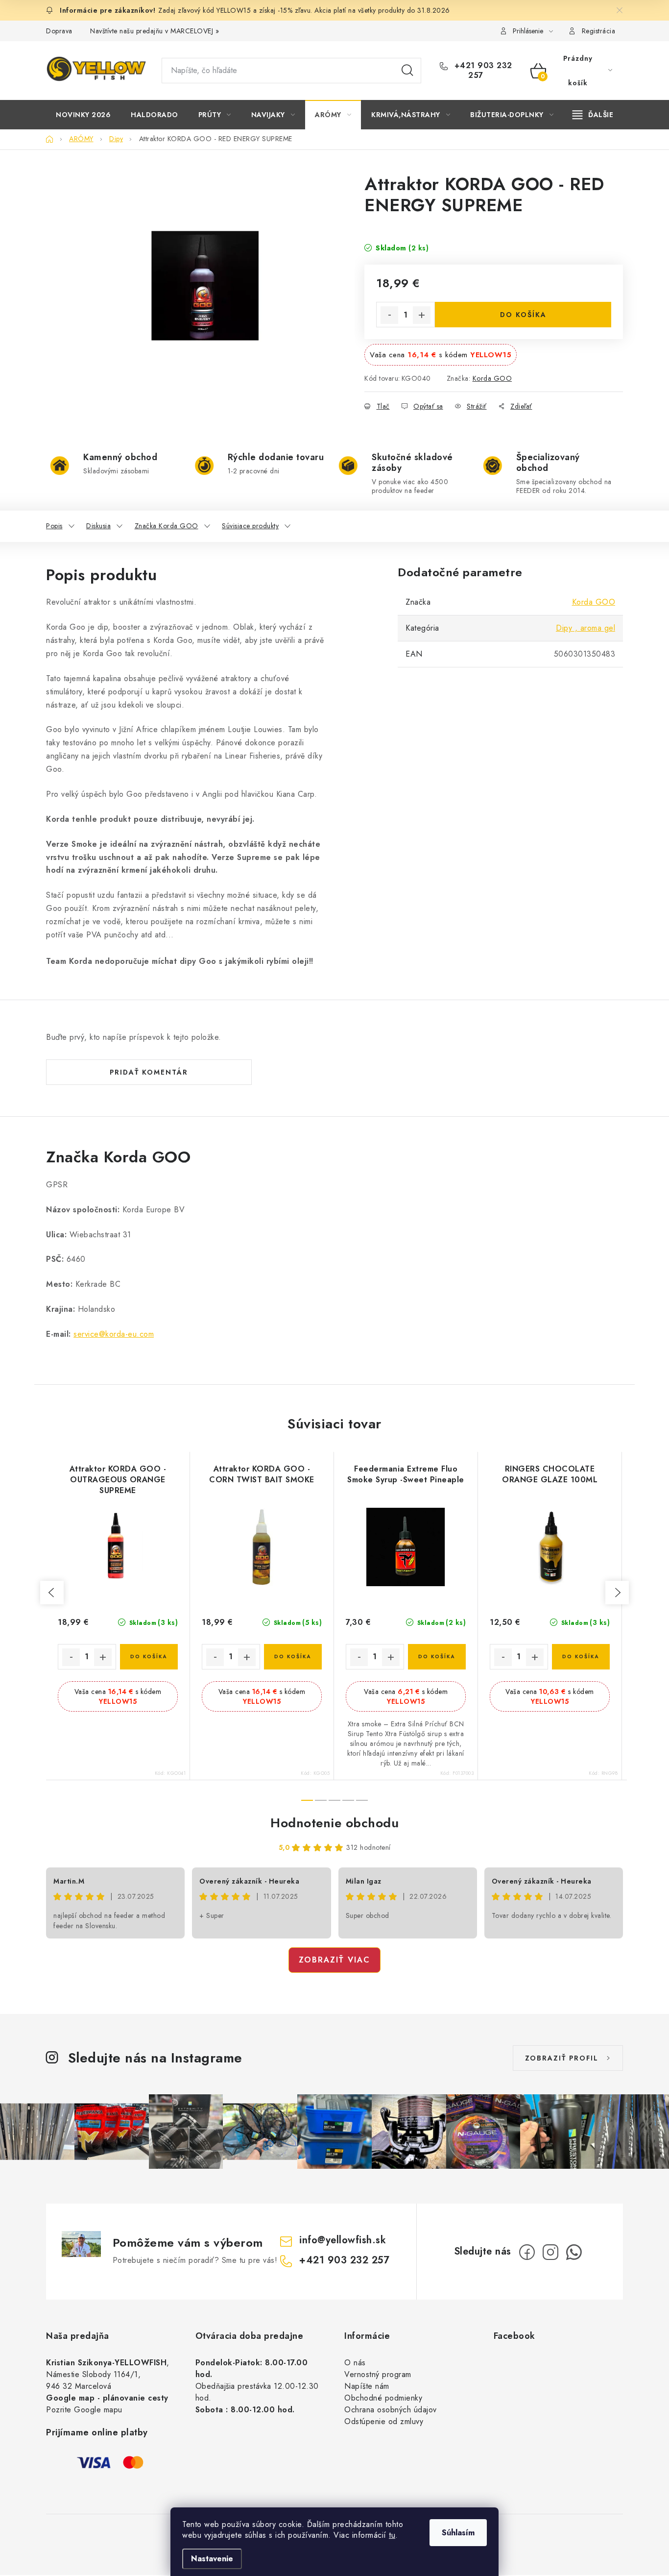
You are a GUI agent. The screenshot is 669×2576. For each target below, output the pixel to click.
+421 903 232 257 (482, 71)
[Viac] (593, 115)
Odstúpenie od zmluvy (384, 2421)
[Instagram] (550, 2252)
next (617, 1593)
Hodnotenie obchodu (334, 1823)
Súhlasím (458, 2533)
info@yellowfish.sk (343, 2240)
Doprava (59, 31)
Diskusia (98, 526)
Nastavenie (212, 2559)
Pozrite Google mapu (84, 2410)
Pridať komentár (149, 1072)
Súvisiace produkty (250, 526)
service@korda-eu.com (114, 1334)
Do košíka (523, 315)
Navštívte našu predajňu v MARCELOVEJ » (155, 31)
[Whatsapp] (574, 2252)
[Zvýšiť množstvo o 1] (422, 315)
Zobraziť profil (562, 2058)
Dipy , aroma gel (585, 628)
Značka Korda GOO (167, 526)
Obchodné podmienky (383, 2398)
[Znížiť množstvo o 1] (389, 315)
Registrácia (599, 31)
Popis (54, 526)
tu (392, 2535)
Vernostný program (378, 2374)
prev (52, 1593)
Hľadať (407, 71)
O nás (355, 2363)
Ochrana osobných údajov (391, 2410)
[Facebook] (527, 2252)
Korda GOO (492, 378)
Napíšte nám (367, 2386)
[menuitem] (83, 115)
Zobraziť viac (334, 1960)
